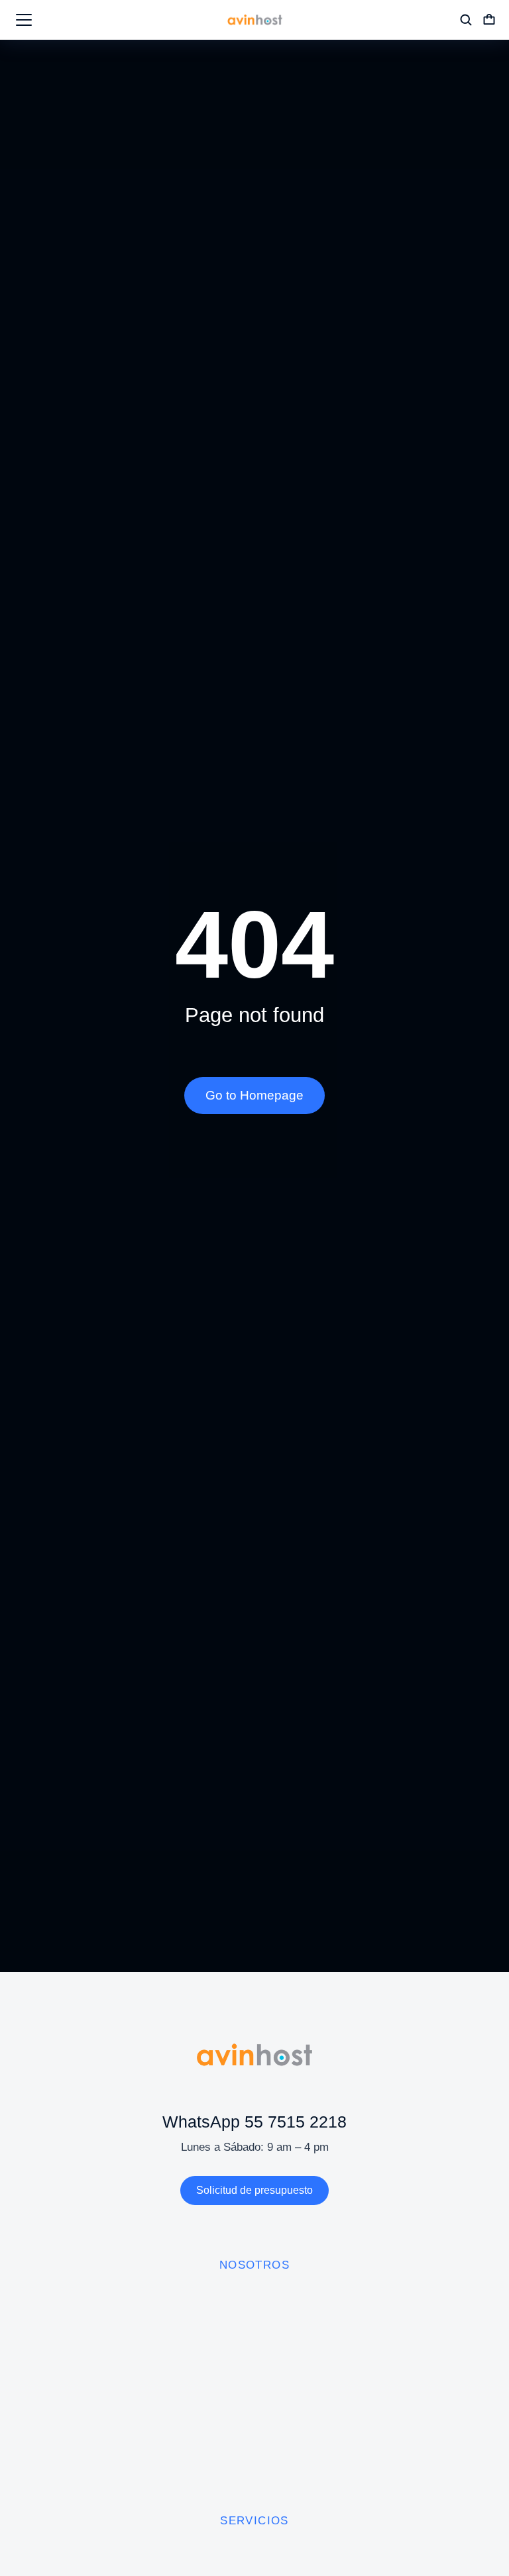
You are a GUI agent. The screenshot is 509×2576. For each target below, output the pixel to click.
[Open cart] (489, 20)
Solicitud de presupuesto (254, 2190)
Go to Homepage (254, 1095)
